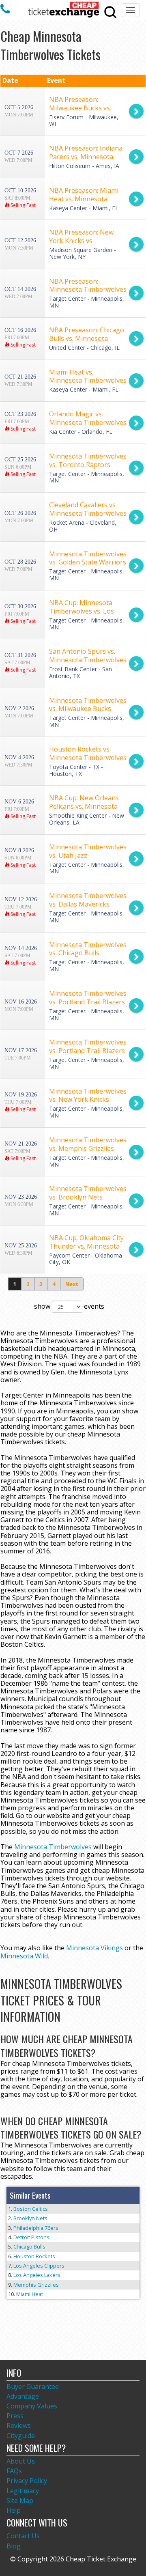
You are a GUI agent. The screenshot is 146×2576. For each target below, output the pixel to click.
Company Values (32, 2406)
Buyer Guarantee (33, 2386)
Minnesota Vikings (94, 1948)
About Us (21, 2461)
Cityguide (21, 2436)
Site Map (20, 2501)
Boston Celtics (31, 2209)
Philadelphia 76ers (36, 2228)
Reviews (19, 2425)
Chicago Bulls (29, 2246)
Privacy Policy (27, 2481)
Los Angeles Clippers (39, 2266)
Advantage (23, 2396)
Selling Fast (23, 205)
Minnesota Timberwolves (53, 1847)
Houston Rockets (34, 2256)
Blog (14, 2546)
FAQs (14, 2471)
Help (14, 2510)
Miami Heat (30, 2294)
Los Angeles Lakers (37, 2275)
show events (69, 1306)
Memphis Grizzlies (36, 2285)
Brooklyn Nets (30, 2218)
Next (72, 1284)
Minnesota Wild (24, 1956)
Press (15, 2416)
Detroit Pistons (31, 2237)
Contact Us (23, 2536)
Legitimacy (23, 2491)
